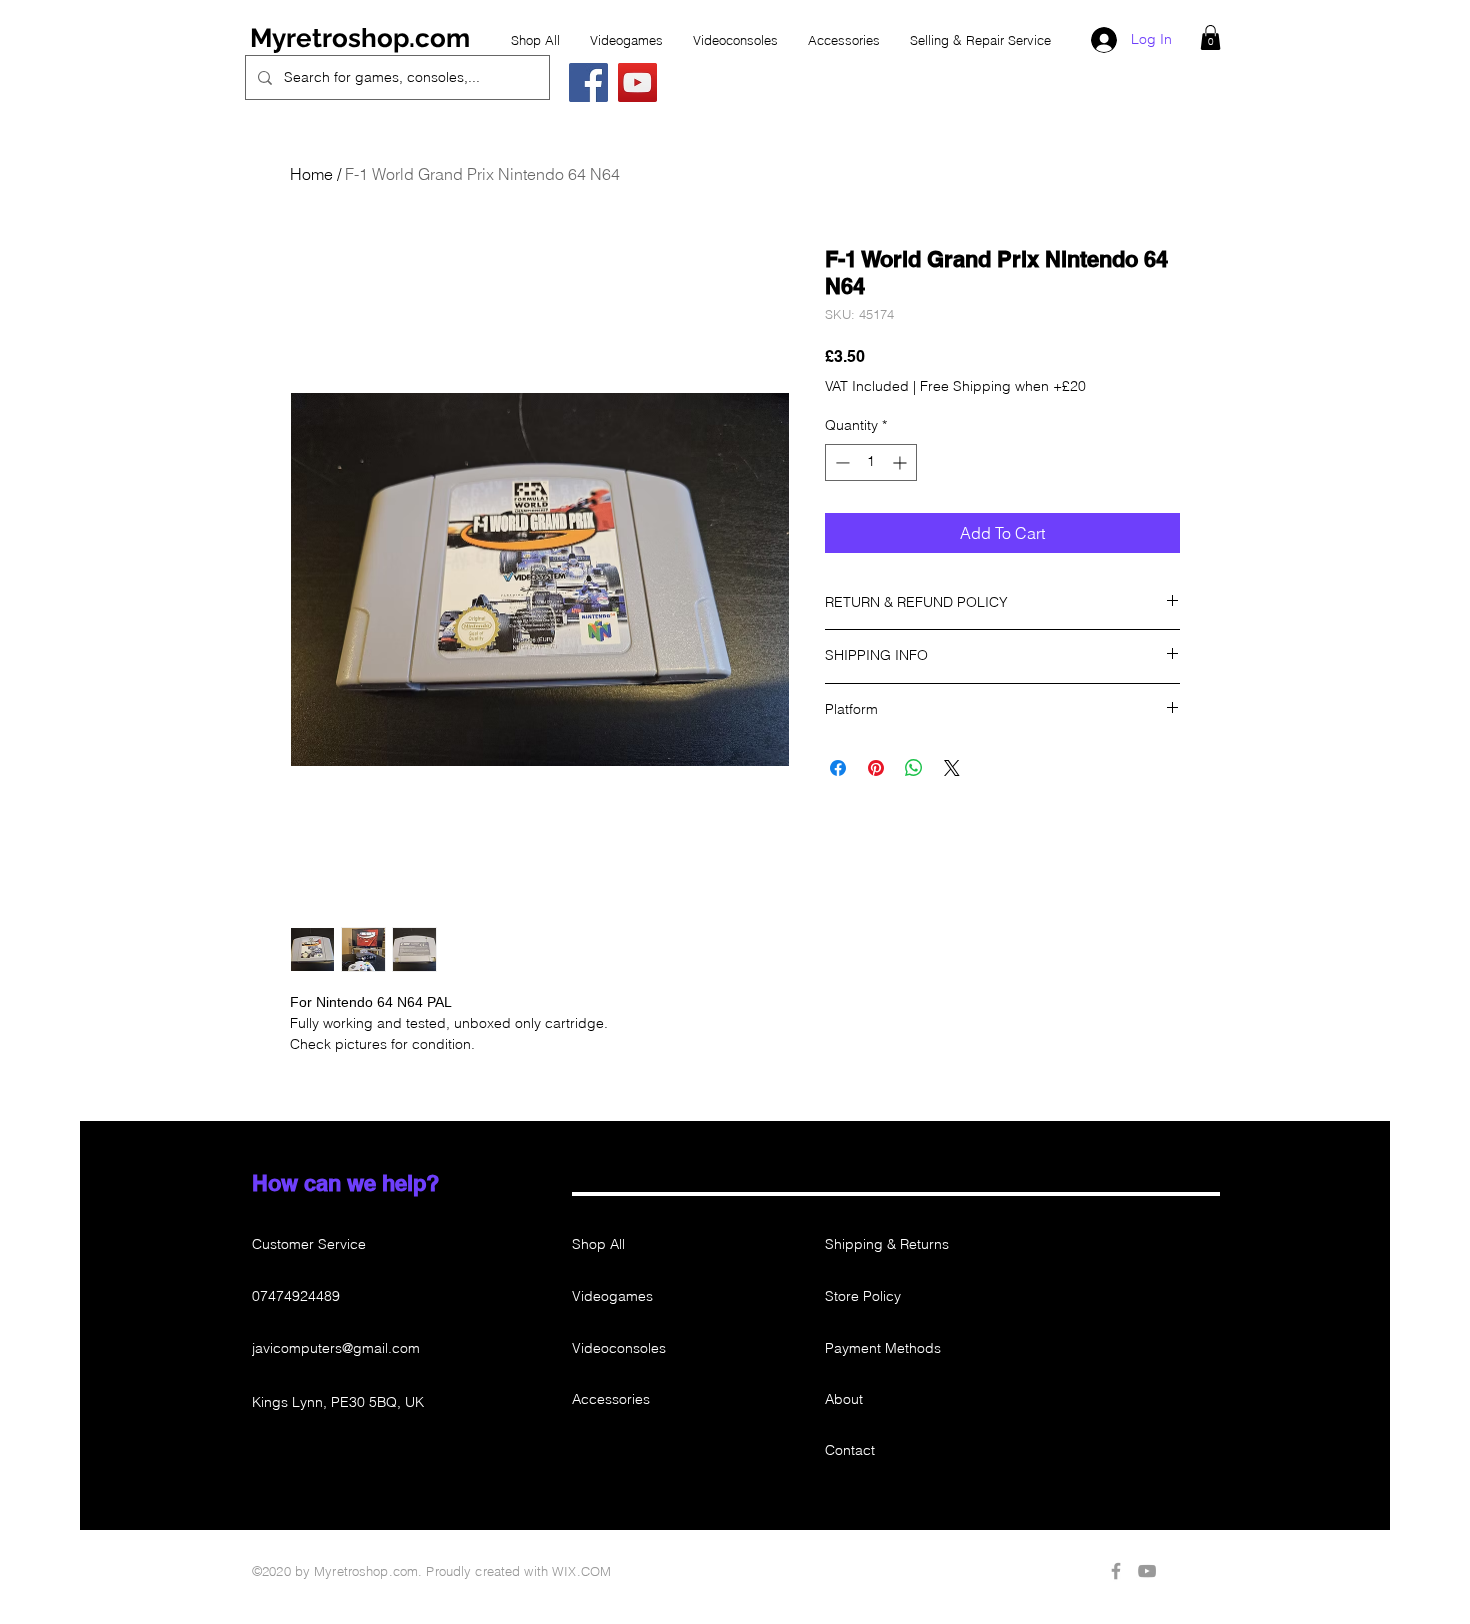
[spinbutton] (871, 462)
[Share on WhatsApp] (914, 768)
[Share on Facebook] (838, 768)
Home (311, 174)
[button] (1210, 37)
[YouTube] (637, 82)
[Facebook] (588, 82)
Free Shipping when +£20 (1003, 386)
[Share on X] (952, 768)
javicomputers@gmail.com (336, 1348)
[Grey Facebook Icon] (1116, 1571)
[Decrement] (840, 462)
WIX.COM (581, 1571)
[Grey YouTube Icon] (1147, 1571)
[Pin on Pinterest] (876, 768)
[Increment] (901, 462)
